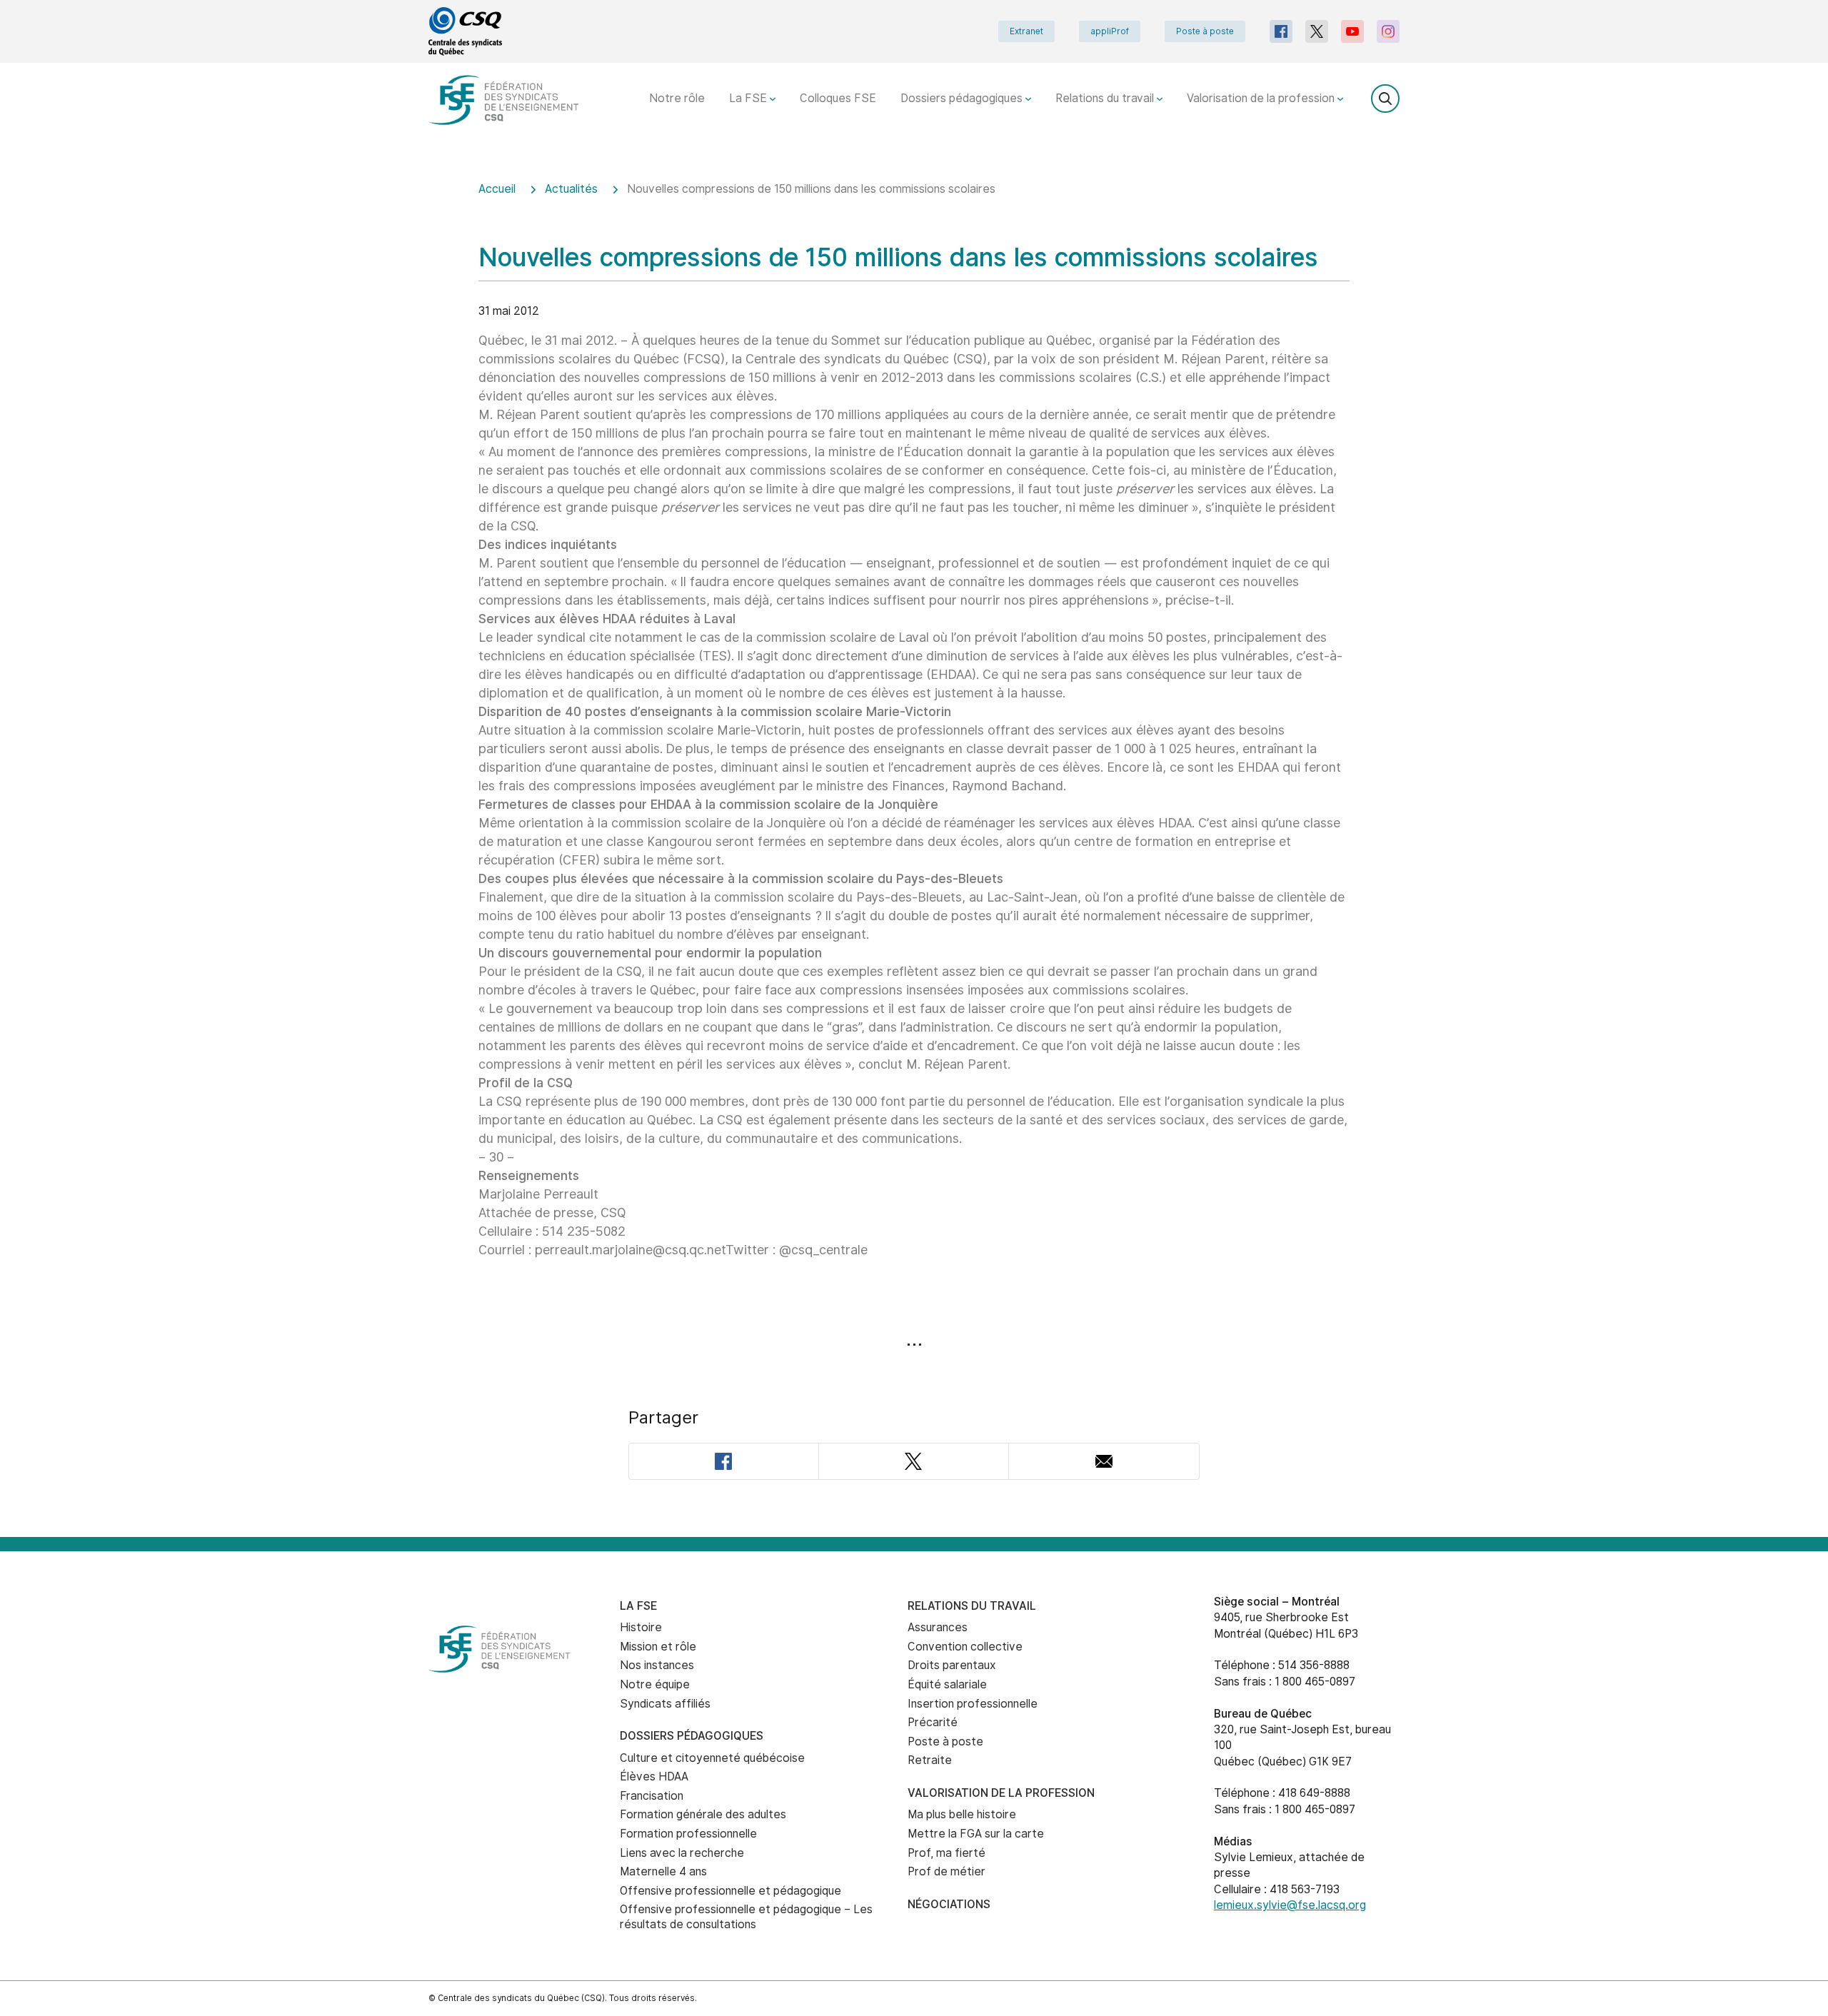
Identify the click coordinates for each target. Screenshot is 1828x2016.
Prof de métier (946, 1871)
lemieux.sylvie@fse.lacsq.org (1290, 1905)
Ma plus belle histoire (962, 1814)
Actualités (571, 189)
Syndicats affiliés (665, 1704)
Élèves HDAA (654, 1776)
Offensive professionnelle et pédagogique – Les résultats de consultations (746, 1917)
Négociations (949, 1904)
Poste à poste (1205, 31)
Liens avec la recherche (682, 1853)
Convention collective (965, 1647)
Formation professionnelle (688, 1834)
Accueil (497, 189)
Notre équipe (655, 1684)
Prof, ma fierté (946, 1853)
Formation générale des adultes (703, 1814)
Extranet (1026, 31)
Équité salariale (947, 1684)
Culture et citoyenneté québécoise (712, 1758)
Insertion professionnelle (973, 1704)
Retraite (930, 1760)
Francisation (652, 1796)
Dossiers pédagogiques (963, 98)
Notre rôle (677, 98)
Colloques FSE (838, 98)
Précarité (933, 1722)
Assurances (938, 1627)
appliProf (1110, 31)
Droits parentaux (952, 1665)
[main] (914, 850)
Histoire (641, 1627)
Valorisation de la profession (1262, 98)
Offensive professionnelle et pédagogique (730, 1891)
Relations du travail (1106, 98)
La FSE (749, 98)
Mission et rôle (658, 1647)
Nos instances (657, 1665)
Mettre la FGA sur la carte (976, 1834)
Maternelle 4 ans (663, 1871)
